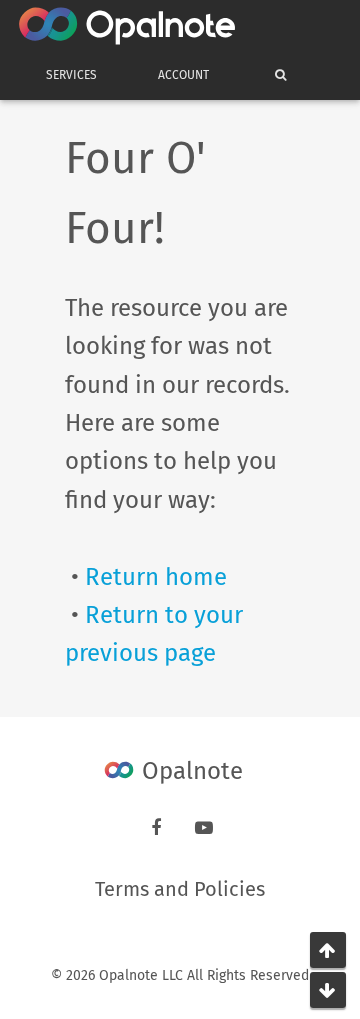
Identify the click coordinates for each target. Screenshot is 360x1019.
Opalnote (189, 771)
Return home (156, 577)
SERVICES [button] (71, 75)
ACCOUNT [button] (183, 75)
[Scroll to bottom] (328, 990)
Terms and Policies (180, 889)
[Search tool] (276, 75)
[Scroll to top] (328, 950)
